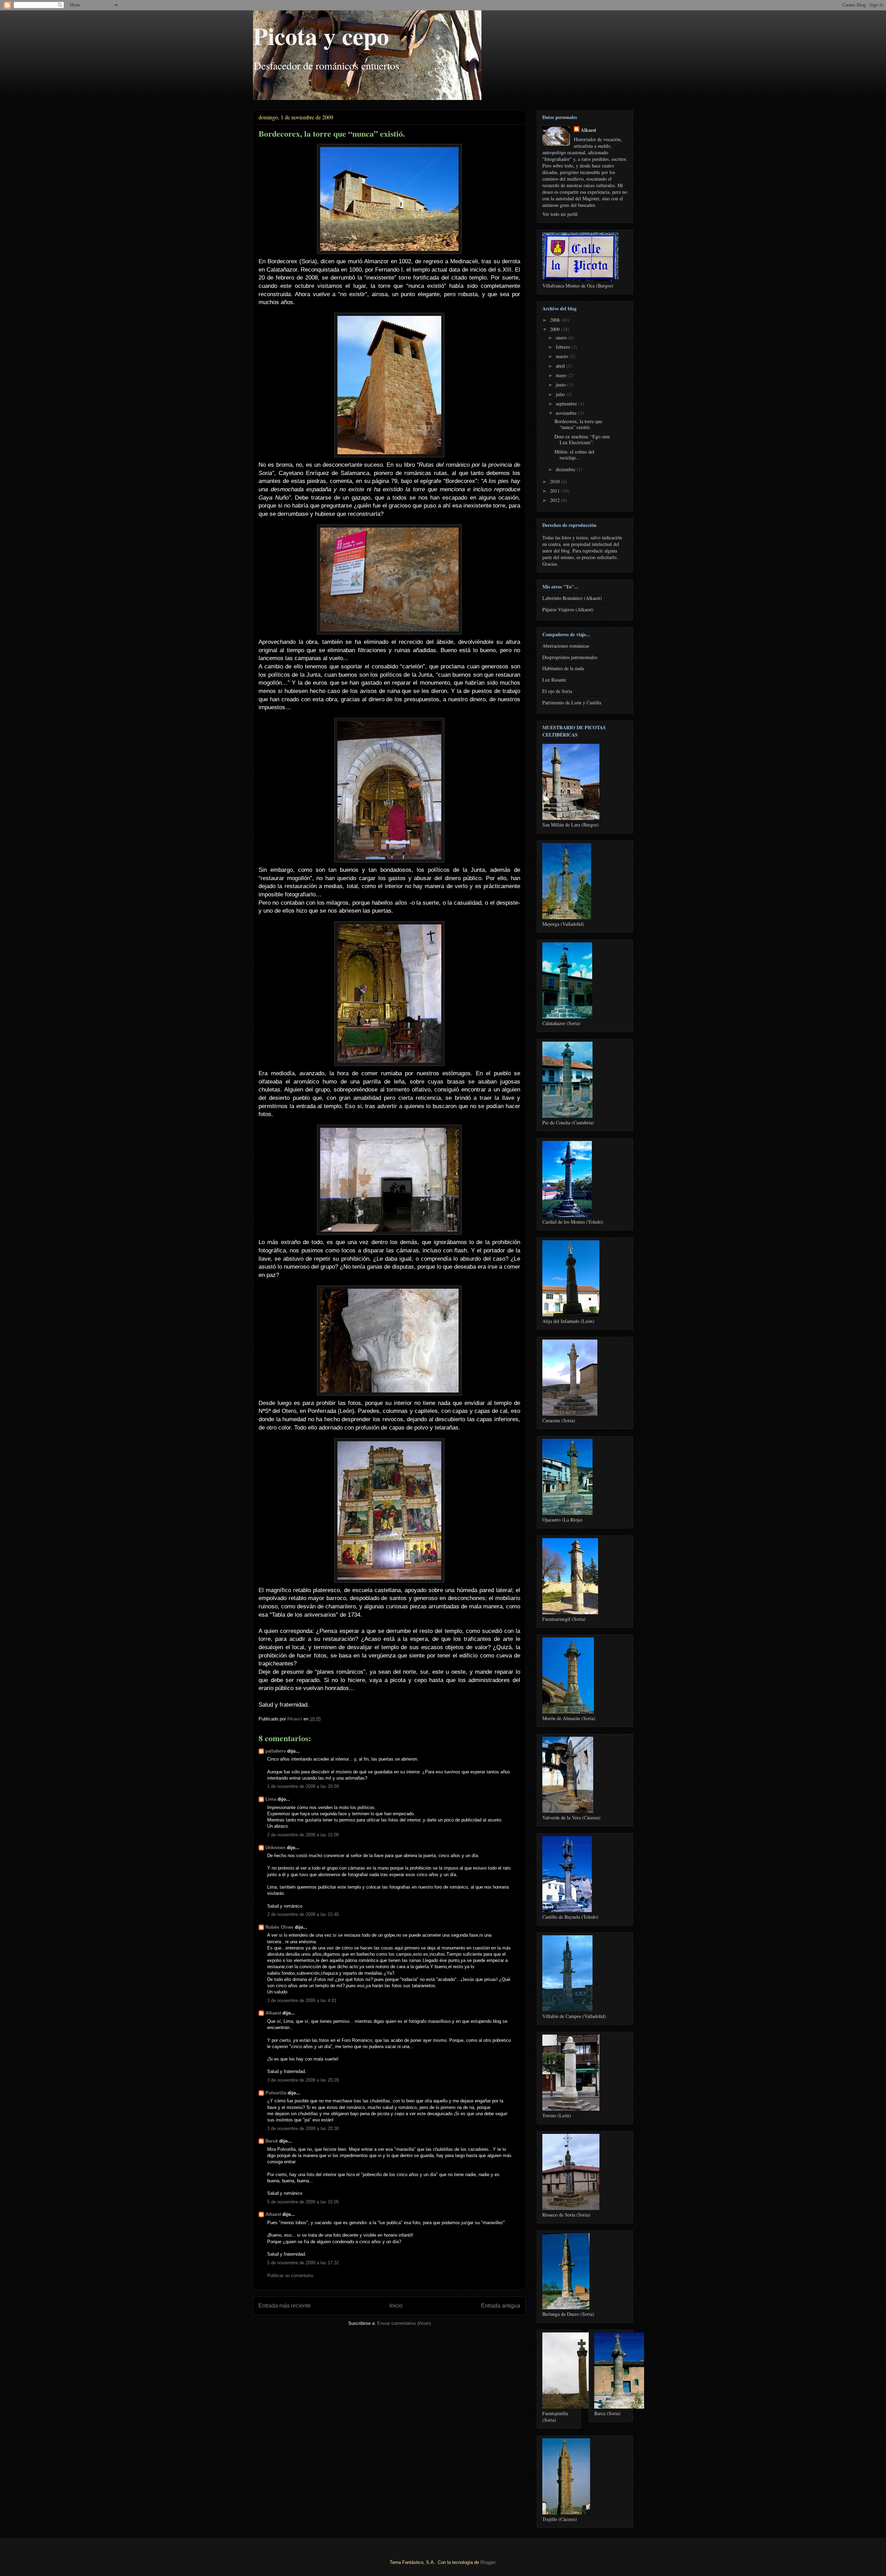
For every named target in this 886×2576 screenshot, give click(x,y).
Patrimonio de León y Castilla (572, 702)
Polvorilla (276, 2093)
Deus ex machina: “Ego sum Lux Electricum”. (582, 439)
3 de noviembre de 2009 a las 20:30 (303, 2129)
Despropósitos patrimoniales (570, 657)
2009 (555, 329)
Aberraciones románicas (566, 646)
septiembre (567, 404)
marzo (563, 356)
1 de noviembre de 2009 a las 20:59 (303, 1786)
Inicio (396, 2306)
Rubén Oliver (279, 1927)
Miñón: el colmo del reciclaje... (574, 455)
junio (562, 385)
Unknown (275, 1848)
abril (561, 366)
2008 (555, 320)
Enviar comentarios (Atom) (404, 2323)
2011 (555, 491)
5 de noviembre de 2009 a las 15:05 (303, 2202)
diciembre (566, 469)
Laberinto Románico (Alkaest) (572, 598)
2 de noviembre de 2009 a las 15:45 (303, 1914)
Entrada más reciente (285, 2306)
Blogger (488, 2562)
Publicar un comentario (290, 2276)
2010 (555, 481)
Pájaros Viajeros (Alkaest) (568, 609)
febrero (564, 347)
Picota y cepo (321, 36)
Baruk (272, 2141)
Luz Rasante (554, 680)
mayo (562, 375)
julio (561, 394)
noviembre (567, 413)
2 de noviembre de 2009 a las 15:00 (303, 1835)
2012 (555, 500)
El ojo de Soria (557, 691)
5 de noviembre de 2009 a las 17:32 (303, 2263)
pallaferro (276, 1751)
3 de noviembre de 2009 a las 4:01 (302, 2000)
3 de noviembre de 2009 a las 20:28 (303, 2080)
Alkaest (273, 2013)
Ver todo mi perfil (560, 214)
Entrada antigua (501, 2306)
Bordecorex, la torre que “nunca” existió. (578, 424)
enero (562, 337)
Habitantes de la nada (563, 668)
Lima (271, 1799)
